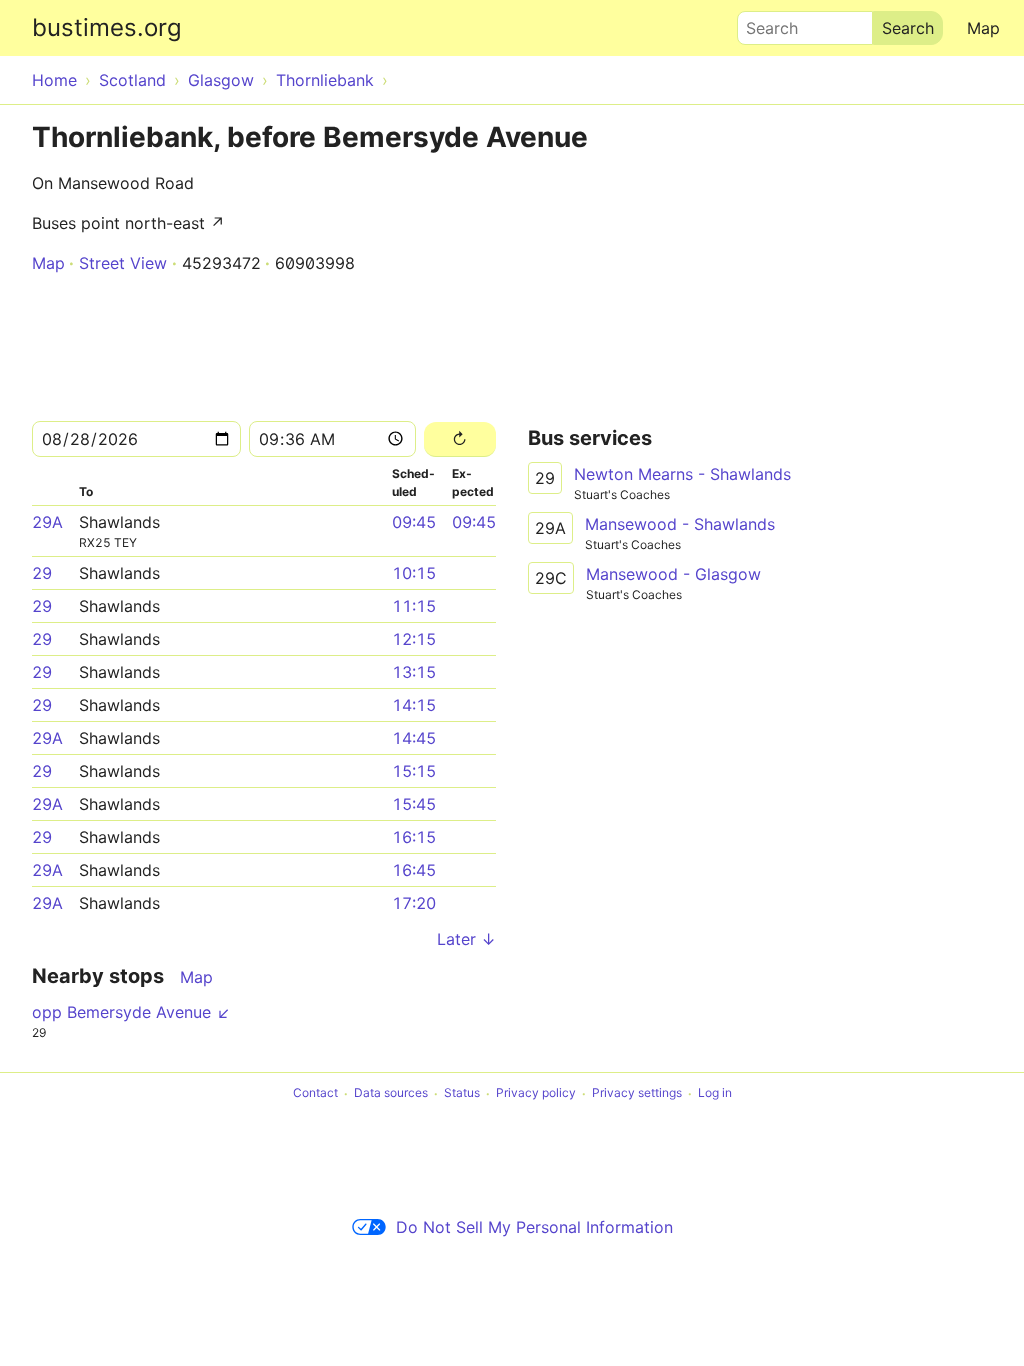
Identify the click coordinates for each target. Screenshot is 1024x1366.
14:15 (414, 705)
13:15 (414, 672)
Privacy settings (637, 1093)
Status (462, 1093)
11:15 (414, 606)
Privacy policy (536, 1093)
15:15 (414, 771)
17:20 (414, 903)
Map (983, 28)
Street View (123, 263)
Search (763, 23)
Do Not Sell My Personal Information (534, 1227)
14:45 (414, 738)
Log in (715, 1093)
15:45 (414, 804)
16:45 (414, 870)
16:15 (414, 837)
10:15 (414, 573)
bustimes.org (107, 27)
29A (47, 522)
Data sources (391, 1093)
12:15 (414, 639)
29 (42, 573)
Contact (315, 1093)
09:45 (414, 522)
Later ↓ (466, 939)
